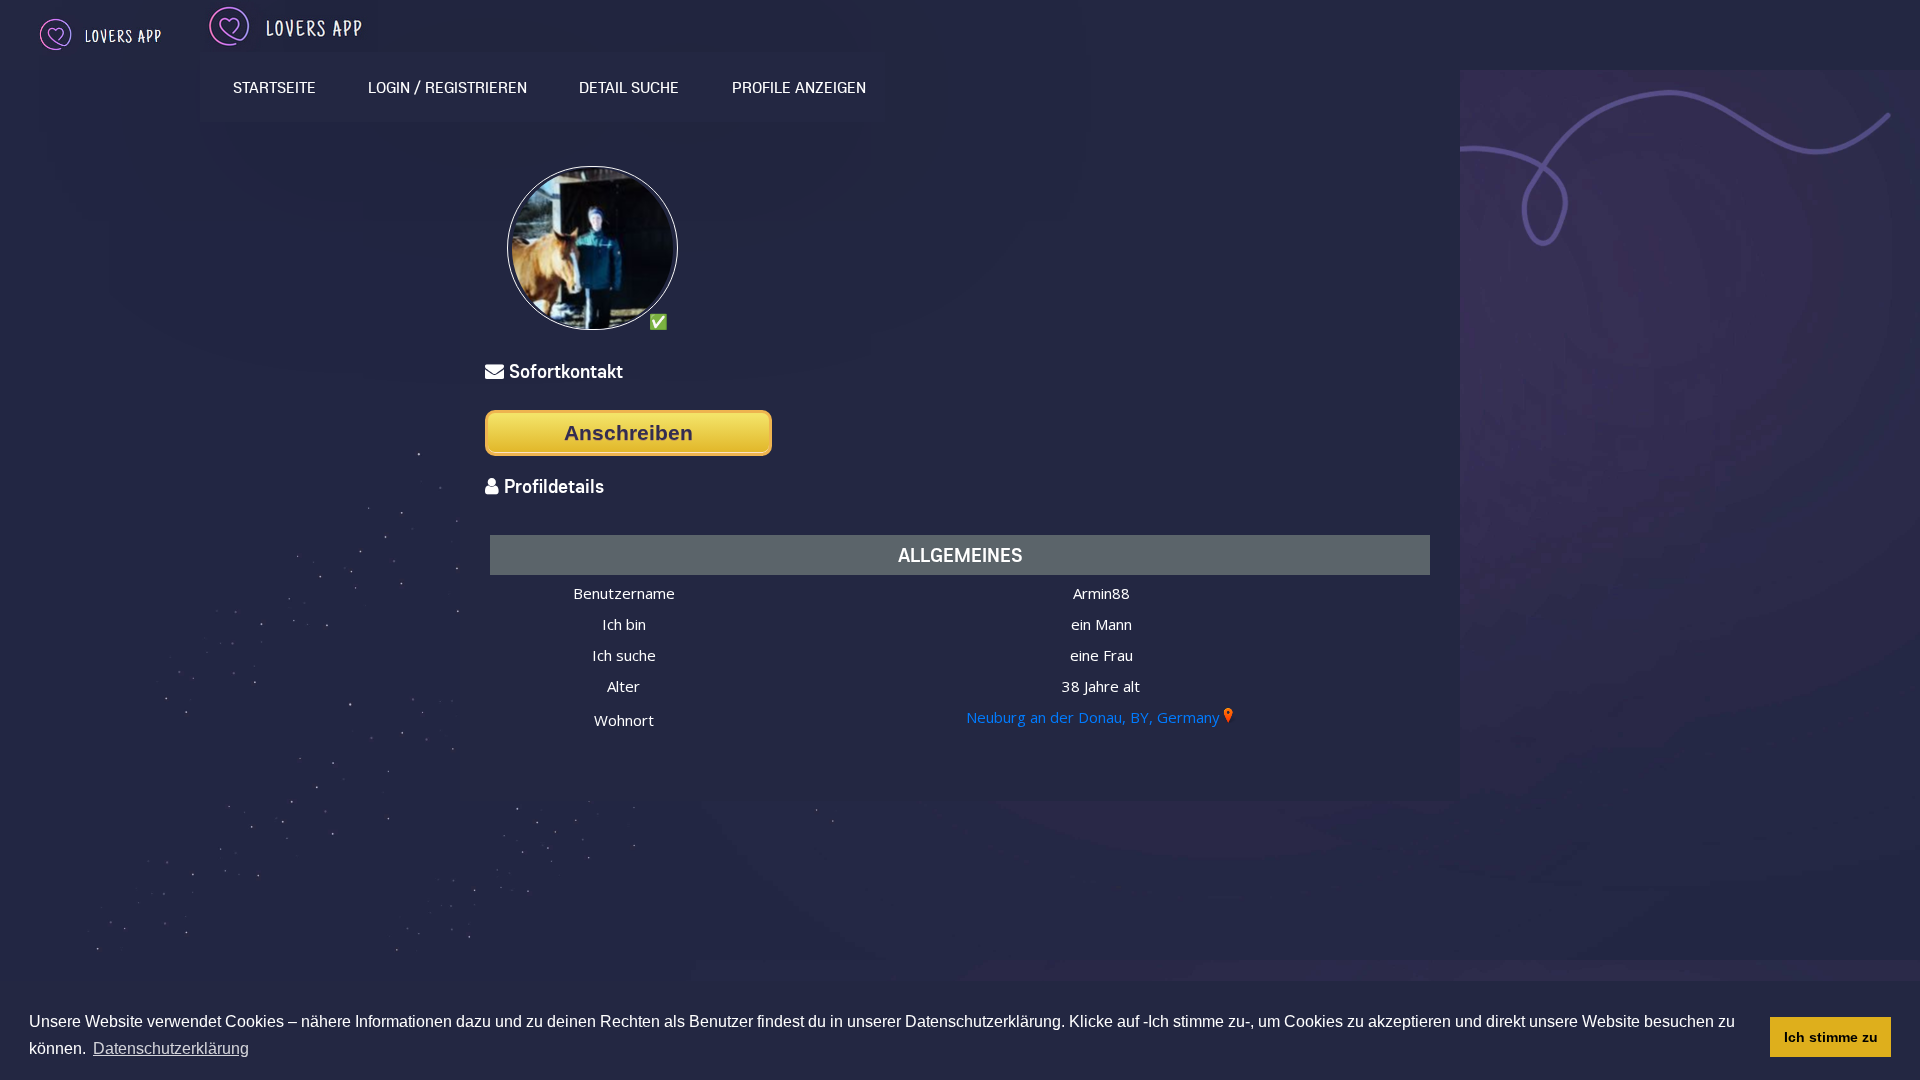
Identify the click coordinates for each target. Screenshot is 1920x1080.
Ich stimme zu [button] (1831, 1037)
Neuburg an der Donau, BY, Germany (1093, 717)
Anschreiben (628, 432)
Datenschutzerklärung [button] (171, 1048)
